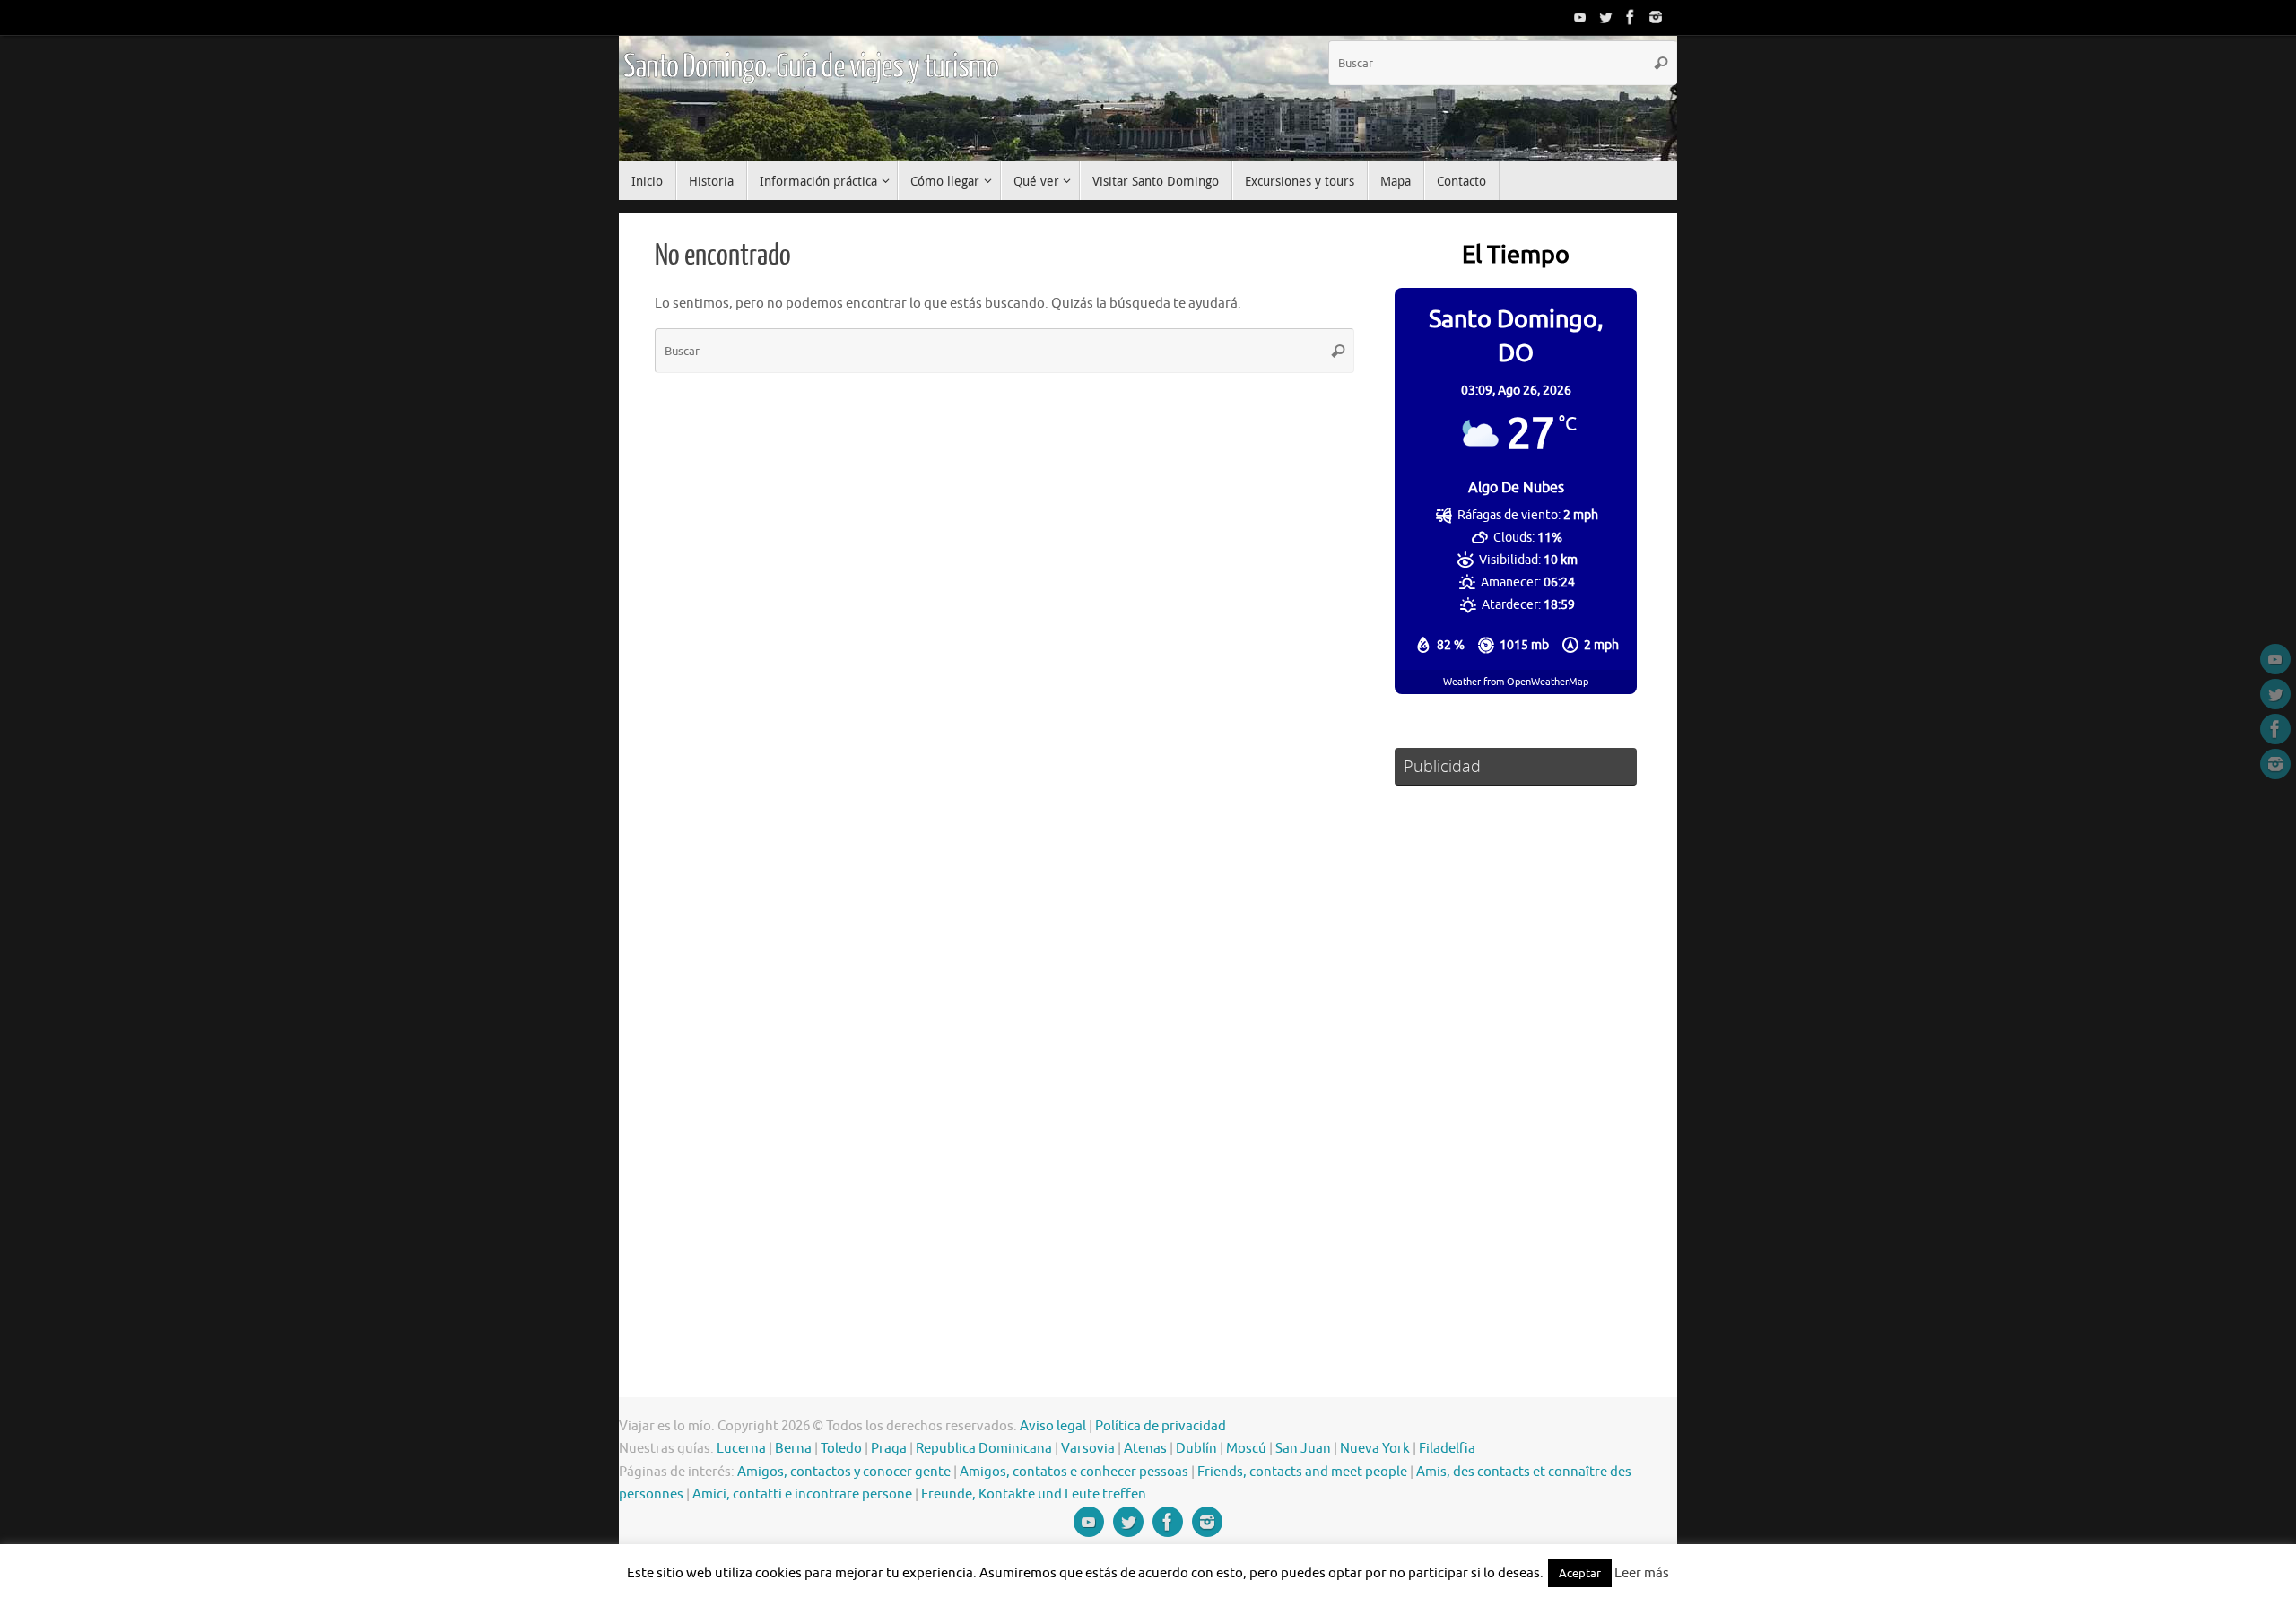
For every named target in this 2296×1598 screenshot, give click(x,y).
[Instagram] (1656, 17)
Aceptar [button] (1580, 1573)
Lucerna (741, 1449)
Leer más (1642, 1573)
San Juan (1303, 1449)
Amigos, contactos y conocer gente (844, 1472)
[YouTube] (1580, 17)
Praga (889, 1449)
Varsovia (1088, 1449)
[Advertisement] (1516, 1065)
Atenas (1145, 1449)
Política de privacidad (1161, 1426)
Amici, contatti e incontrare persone (802, 1494)
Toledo (841, 1449)
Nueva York (1375, 1449)
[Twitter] (1605, 17)
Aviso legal (1053, 1426)
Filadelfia (1447, 1449)
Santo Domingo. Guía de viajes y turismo (811, 67)
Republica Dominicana (984, 1449)
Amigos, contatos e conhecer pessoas (1074, 1472)
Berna (793, 1449)
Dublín (1196, 1449)
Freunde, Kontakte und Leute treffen (1034, 1494)
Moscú (1246, 1449)
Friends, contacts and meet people (1302, 1472)
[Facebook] (1631, 17)
